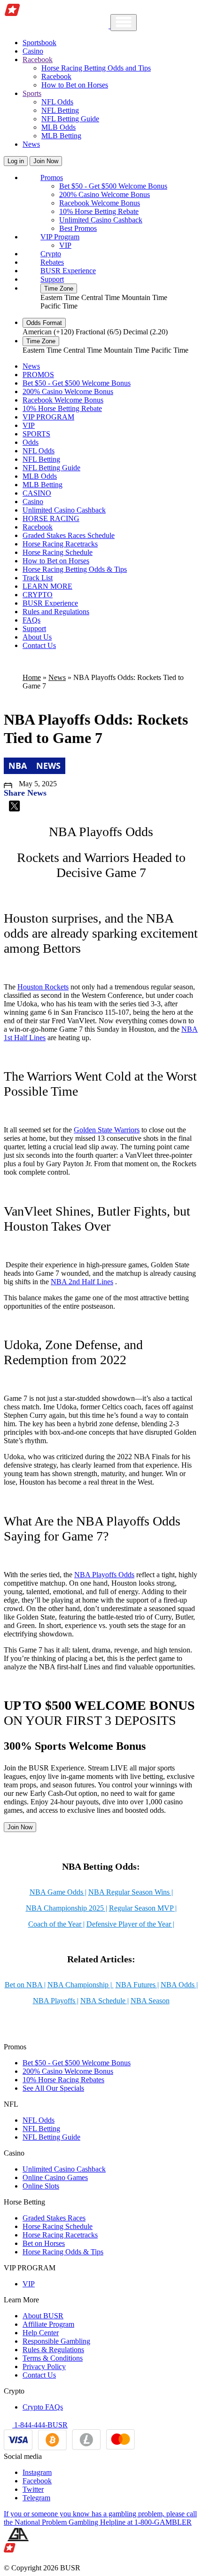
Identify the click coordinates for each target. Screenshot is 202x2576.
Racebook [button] (38, 59)
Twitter (33, 2489)
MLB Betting (61, 136)
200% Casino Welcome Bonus (105, 194)
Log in (16, 161)
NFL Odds (57, 102)
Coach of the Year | (56, 1924)
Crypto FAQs (43, 2407)
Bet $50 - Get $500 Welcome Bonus (113, 186)
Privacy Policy (44, 2367)
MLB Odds (58, 127)
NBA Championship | (81, 1985)
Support (52, 279)
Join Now (46, 161)
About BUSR (43, 2316)
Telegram (36, 2498)
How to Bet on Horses (75, 85)
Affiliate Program (48, 2324)
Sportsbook (39, 43)
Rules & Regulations (53, 2350)
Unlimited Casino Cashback (101, 220)
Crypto (51, 254)
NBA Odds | (179, 1985)
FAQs (31, 620)
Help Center (41, 2333)
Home (32, 677)
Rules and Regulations (56, 612)
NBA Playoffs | (56, 2001)
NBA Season (150, 2001)
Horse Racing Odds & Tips (63, 2252)
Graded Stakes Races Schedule (69, 535)
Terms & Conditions (53, 2358)
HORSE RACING (51, 518)
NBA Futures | (137, 1985)
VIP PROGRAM (48, 417)
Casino (33, 51)
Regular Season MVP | (143, 1908)
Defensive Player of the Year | (130, 1924)
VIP (65, 245)
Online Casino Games (55, 2177)
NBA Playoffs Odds (104, 1575)
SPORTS (36, 434)
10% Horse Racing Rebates (63, 2080)
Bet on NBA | (25, 1985)
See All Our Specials (53, 2088)
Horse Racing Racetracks (60, 544)
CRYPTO (38, 595)
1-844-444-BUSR (40, 2425)
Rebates (52, 262)
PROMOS (38, 375)
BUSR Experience (68, 271)
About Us (37, 637)
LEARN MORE (47, 586)
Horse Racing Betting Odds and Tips (96, 68)
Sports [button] (32, 93)
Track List (38, 578)
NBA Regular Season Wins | (131, 1892)
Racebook (56, 76)
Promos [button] (52, 178)
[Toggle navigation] (124, 23)
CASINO (37, 493)
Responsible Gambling (56, 2341)
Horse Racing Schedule (58, 552)
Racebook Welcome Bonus (100, 203)
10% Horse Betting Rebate (99, 211)
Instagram (37, 2472)
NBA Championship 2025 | (66, 1908)
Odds (31, 442)
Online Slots (41, 2186)
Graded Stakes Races (54, 2218)
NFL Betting (60, 110)
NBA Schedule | (105, 2001)
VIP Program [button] (60, 237)
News (31, 144)
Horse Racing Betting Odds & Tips (75, 569)
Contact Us (39, 645)
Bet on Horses (44, 2243)
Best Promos (78, 228)
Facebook (37, 2481)
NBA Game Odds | (58, 1892)
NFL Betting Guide (70, 119)
